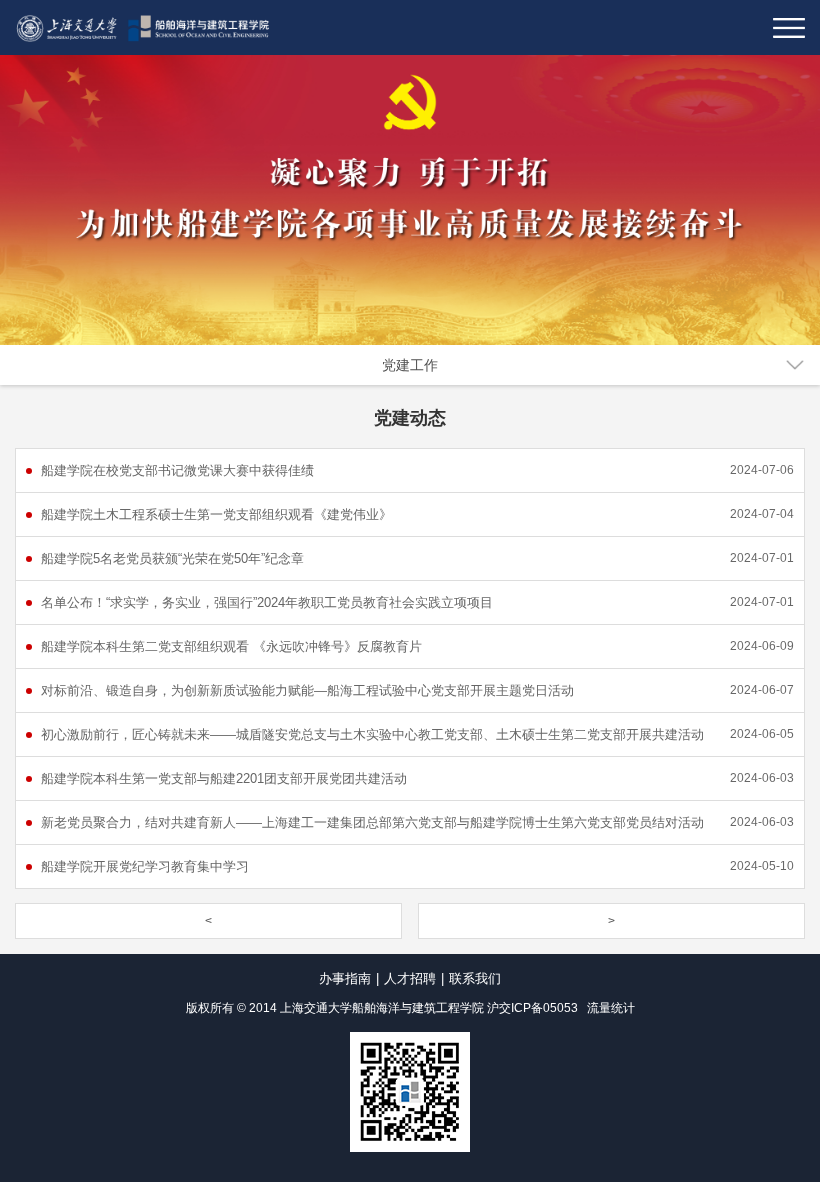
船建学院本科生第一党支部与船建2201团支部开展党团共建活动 (224, 778)
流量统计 (611, 1008)
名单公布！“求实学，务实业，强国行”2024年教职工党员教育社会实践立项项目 (267, 602)
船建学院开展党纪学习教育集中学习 (145, 866)
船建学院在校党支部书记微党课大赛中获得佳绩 (177, 470)
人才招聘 (410, 978)
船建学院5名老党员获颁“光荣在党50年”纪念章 (172, 558)
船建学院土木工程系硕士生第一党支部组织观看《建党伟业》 (216, 514)
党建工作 (410, 365)
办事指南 (345, 978)
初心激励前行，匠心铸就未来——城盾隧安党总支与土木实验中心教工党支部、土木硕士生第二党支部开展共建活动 (372, 734)
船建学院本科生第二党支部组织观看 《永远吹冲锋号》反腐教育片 (231, 646)
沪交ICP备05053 (532, 1008)
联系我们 (475, 978)
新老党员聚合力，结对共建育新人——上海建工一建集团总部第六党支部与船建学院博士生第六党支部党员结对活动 (372, 822)
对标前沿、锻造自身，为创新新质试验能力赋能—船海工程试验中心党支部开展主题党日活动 (307, 690)
